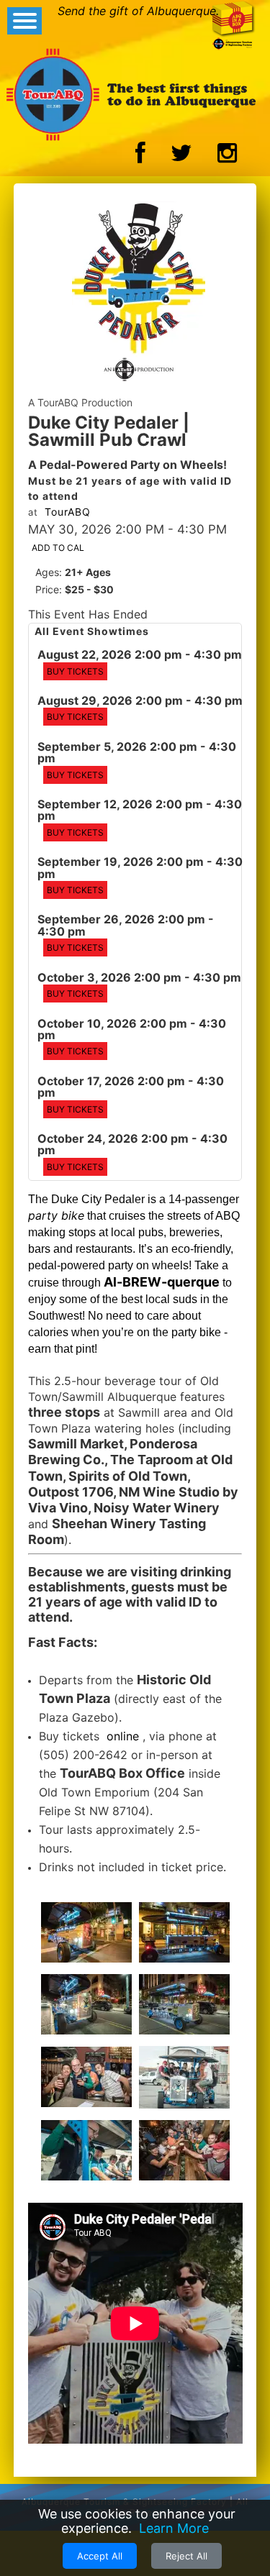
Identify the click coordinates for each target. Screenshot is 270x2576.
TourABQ (68, 512)
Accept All (100, 2556)
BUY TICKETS (75, 671)
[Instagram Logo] (227, 157)
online (123, 1736)
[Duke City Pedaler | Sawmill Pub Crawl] (139, 293)
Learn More (174, 2528)
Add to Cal (58, 548)
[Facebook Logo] (140, 157)
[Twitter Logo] (181, 157)
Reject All (186, 2556)
